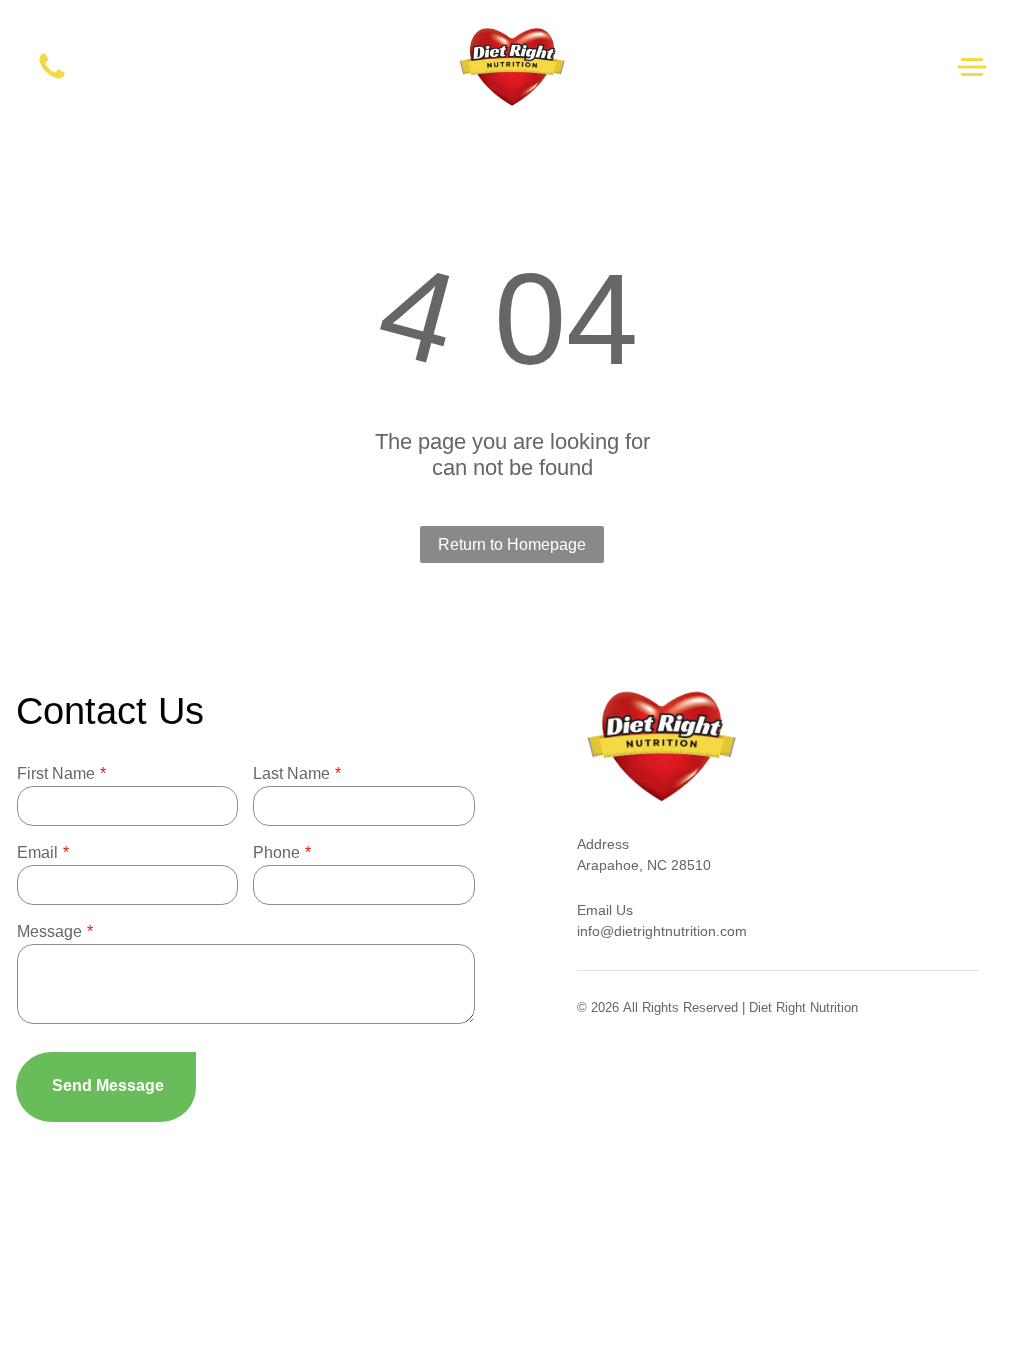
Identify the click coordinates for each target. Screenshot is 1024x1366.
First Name (56, 773)
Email (37, 852)
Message (49, 931)
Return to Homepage (512, 544)
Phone (276, 852)
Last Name (291, 773)
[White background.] (52, 77)
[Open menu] (972, 67)
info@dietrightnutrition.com (662, 931)
